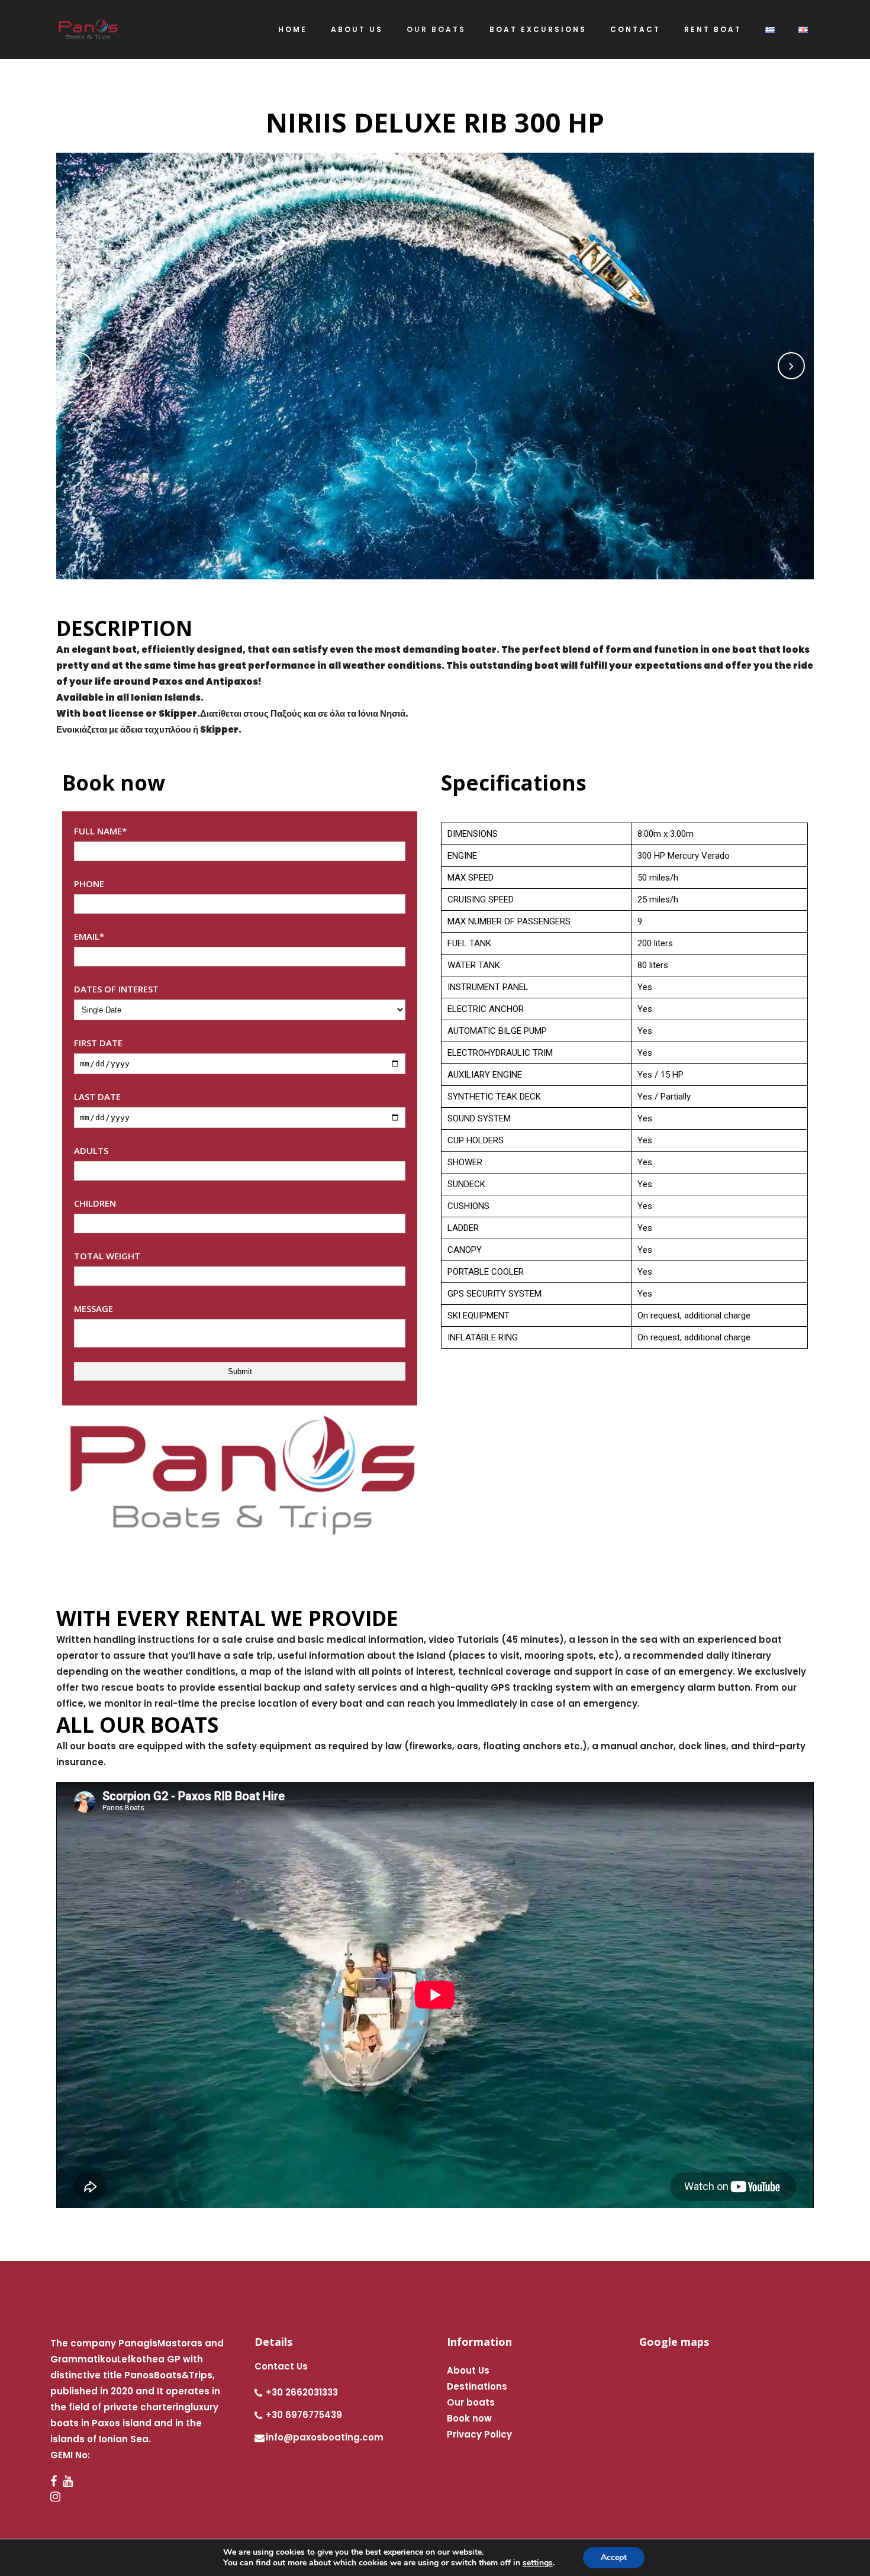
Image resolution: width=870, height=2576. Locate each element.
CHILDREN (95, 1203)
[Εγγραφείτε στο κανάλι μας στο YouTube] (71, 2482)
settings (538, 2563)
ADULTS (91, 1150)
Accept (614, 2557)
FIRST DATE (98, 1043)
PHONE (89, 884)
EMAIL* (89, 936)
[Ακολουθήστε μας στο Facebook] (57, 2482)
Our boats (471, 2402)
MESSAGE (94, 1308)
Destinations (477, 2386)
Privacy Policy (479, 2434)
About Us (468, 2370)
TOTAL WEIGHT (107, 1256)
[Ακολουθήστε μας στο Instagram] (130, 2497)
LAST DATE (97, 1097)
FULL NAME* (100, 831)
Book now (469, 2418)
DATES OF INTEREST (116, 989)
